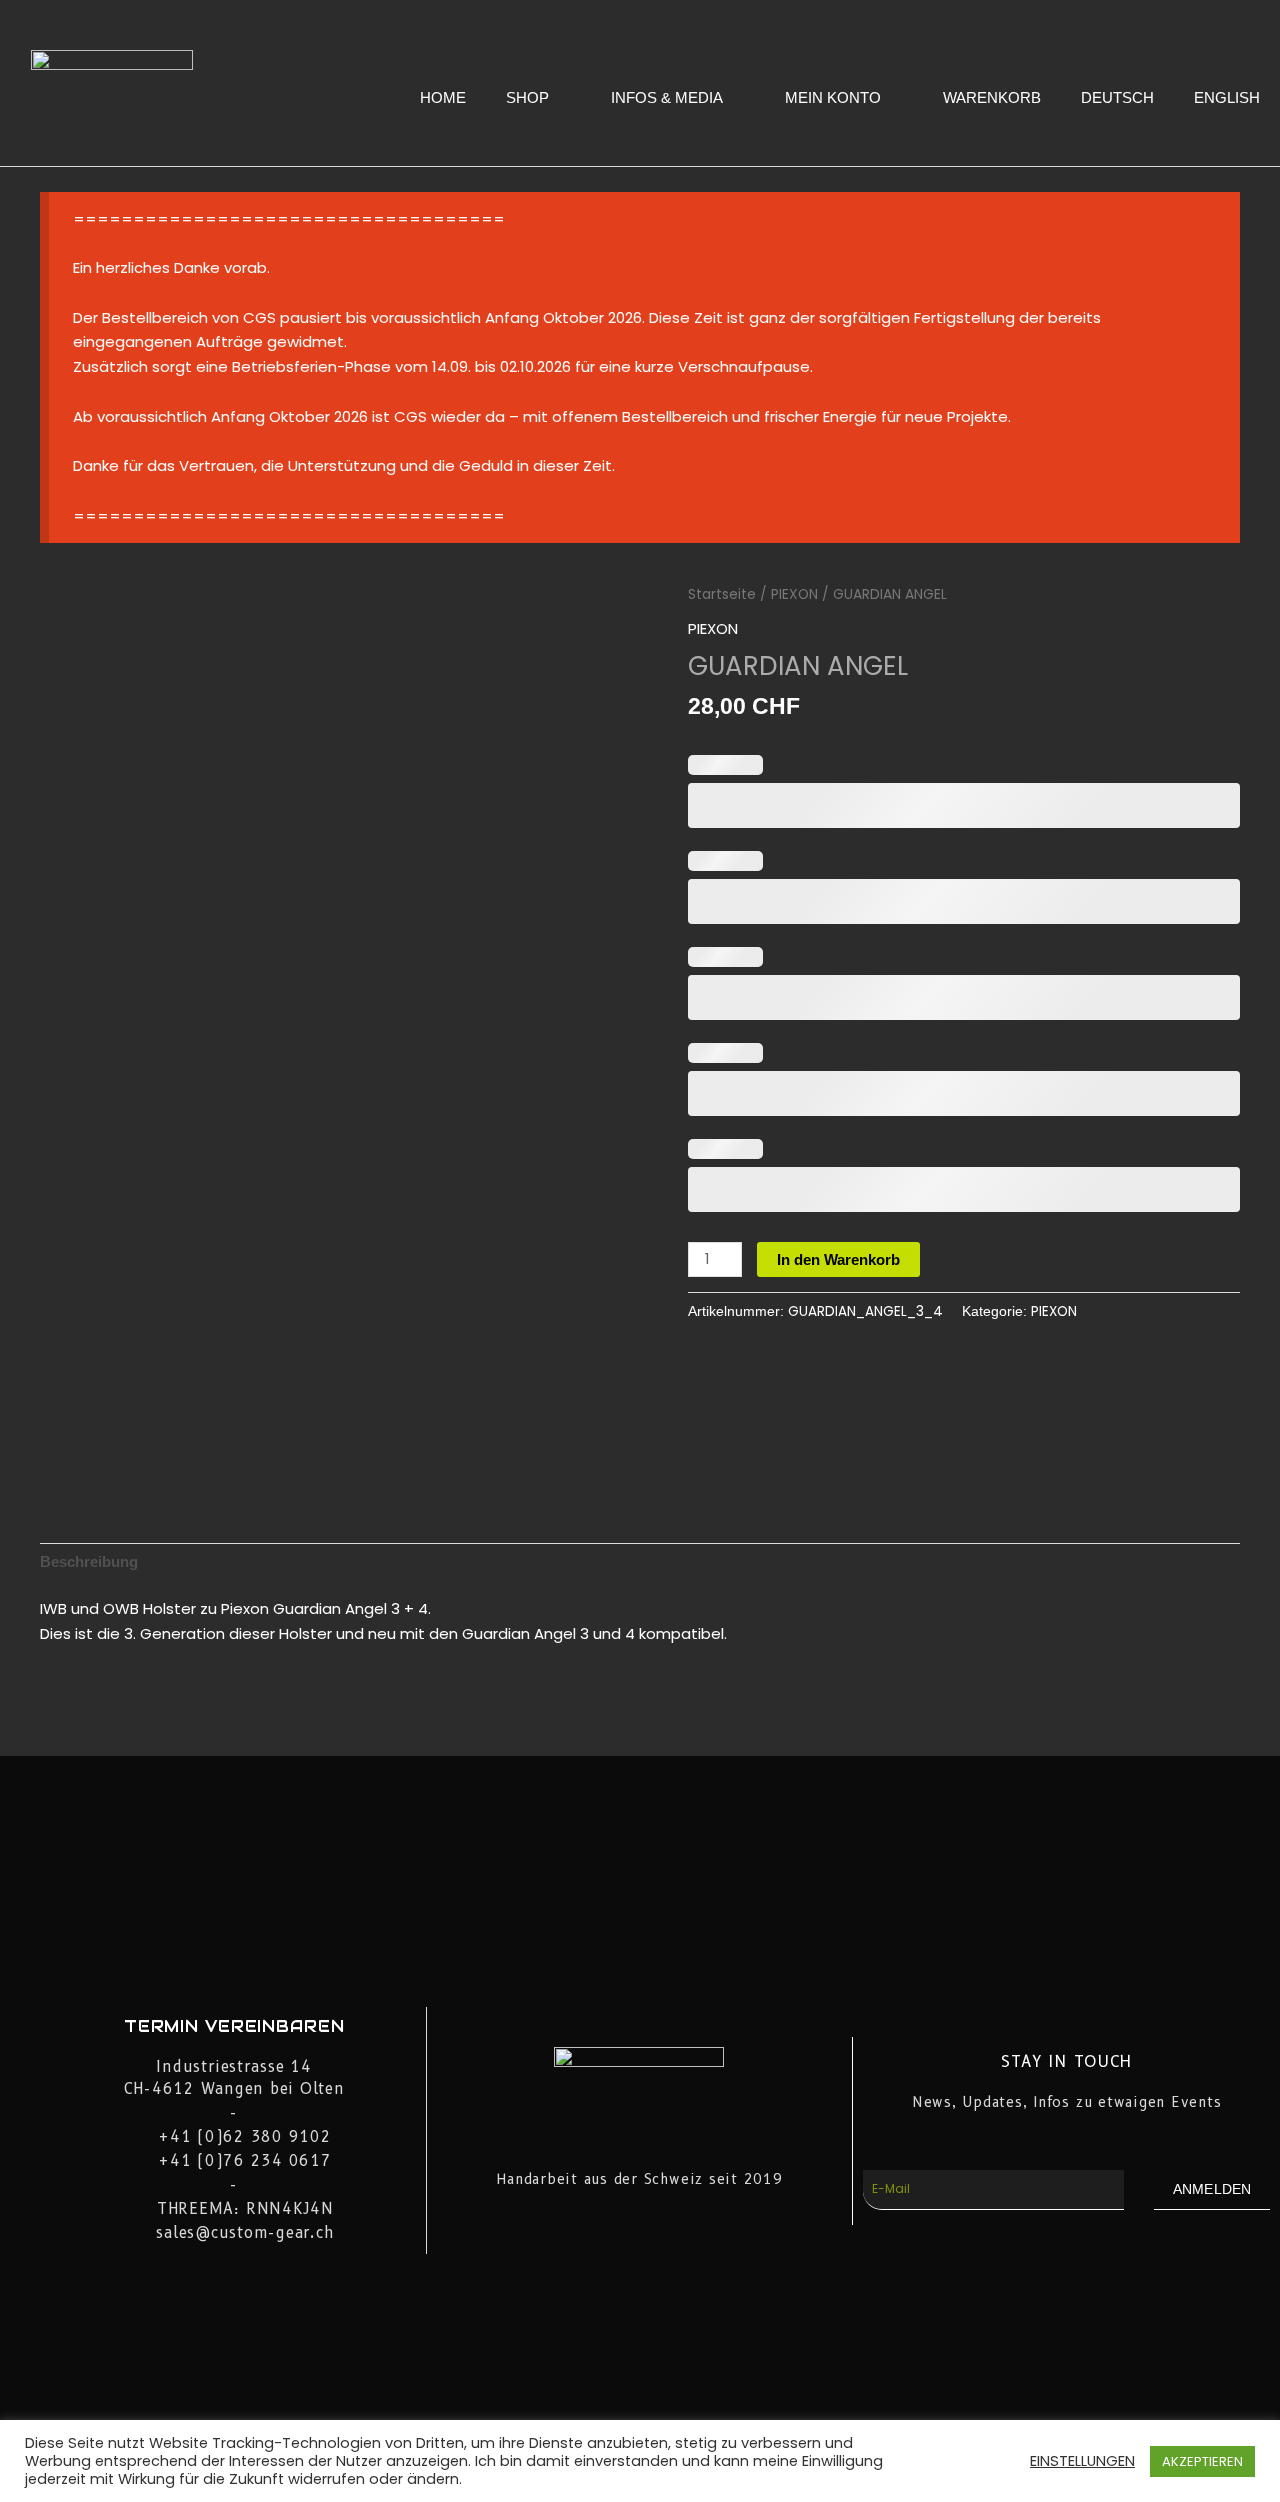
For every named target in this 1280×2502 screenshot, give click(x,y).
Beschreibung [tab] (89, 1561)
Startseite (722, 594)
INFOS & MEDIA (667, 97)
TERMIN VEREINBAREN (234, 2026)
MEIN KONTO (833, 97)
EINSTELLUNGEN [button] (1082, 2461)
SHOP (527, 97)
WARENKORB (992, 97)
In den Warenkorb (838, 1259)
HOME (443, 97)
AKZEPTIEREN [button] (1202, 2461)
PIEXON (794, 594)
